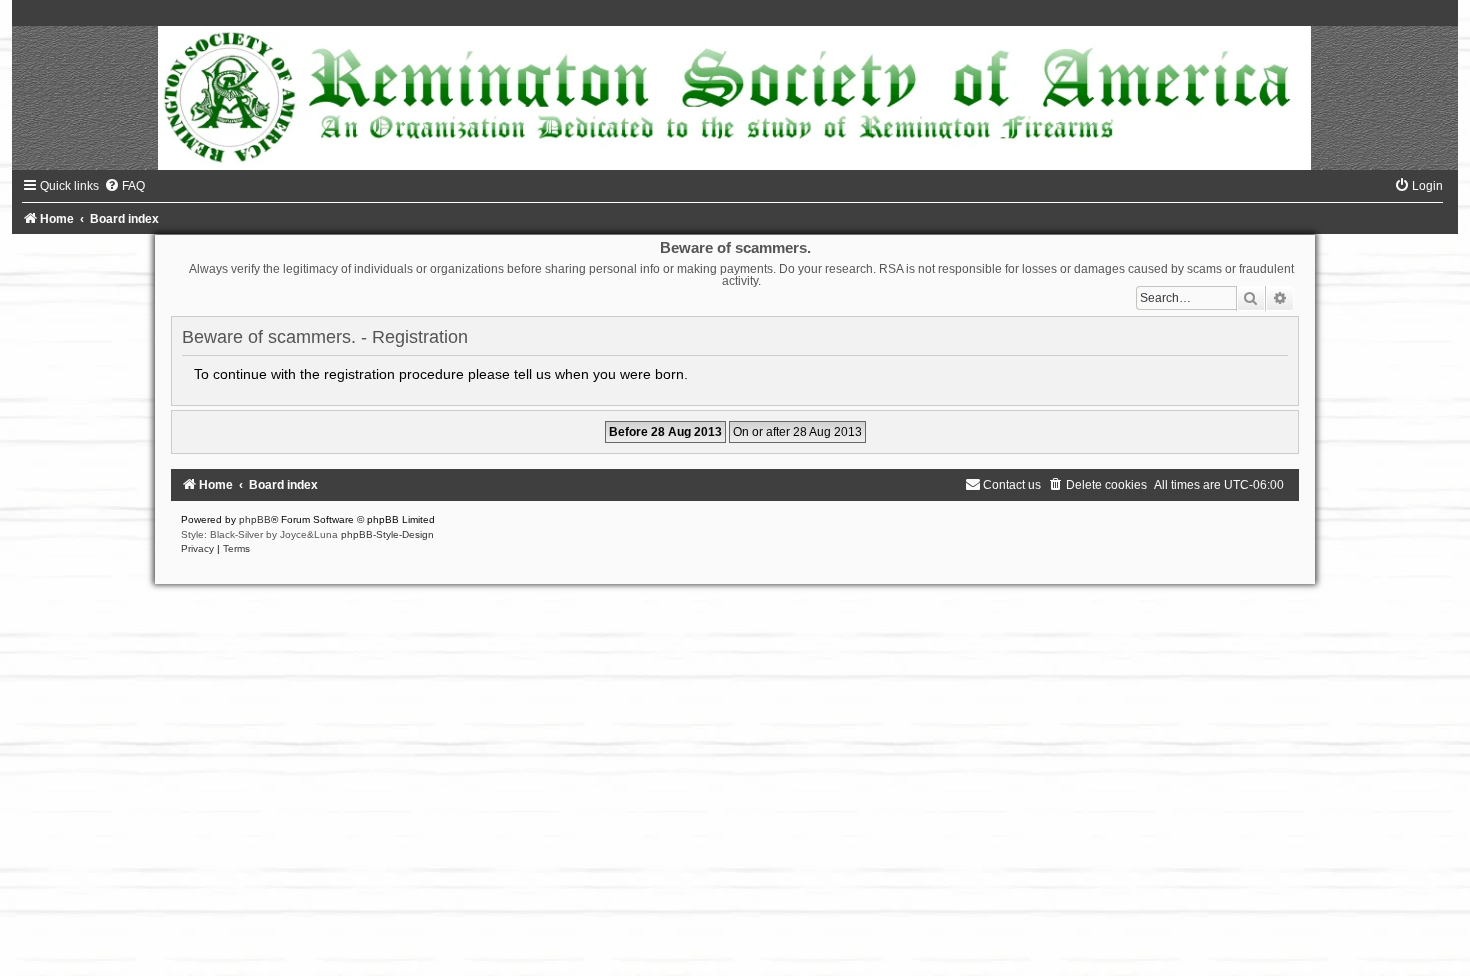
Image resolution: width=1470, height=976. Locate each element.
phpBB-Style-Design (387, 534)
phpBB (255, 519)
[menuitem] (124, 186)
